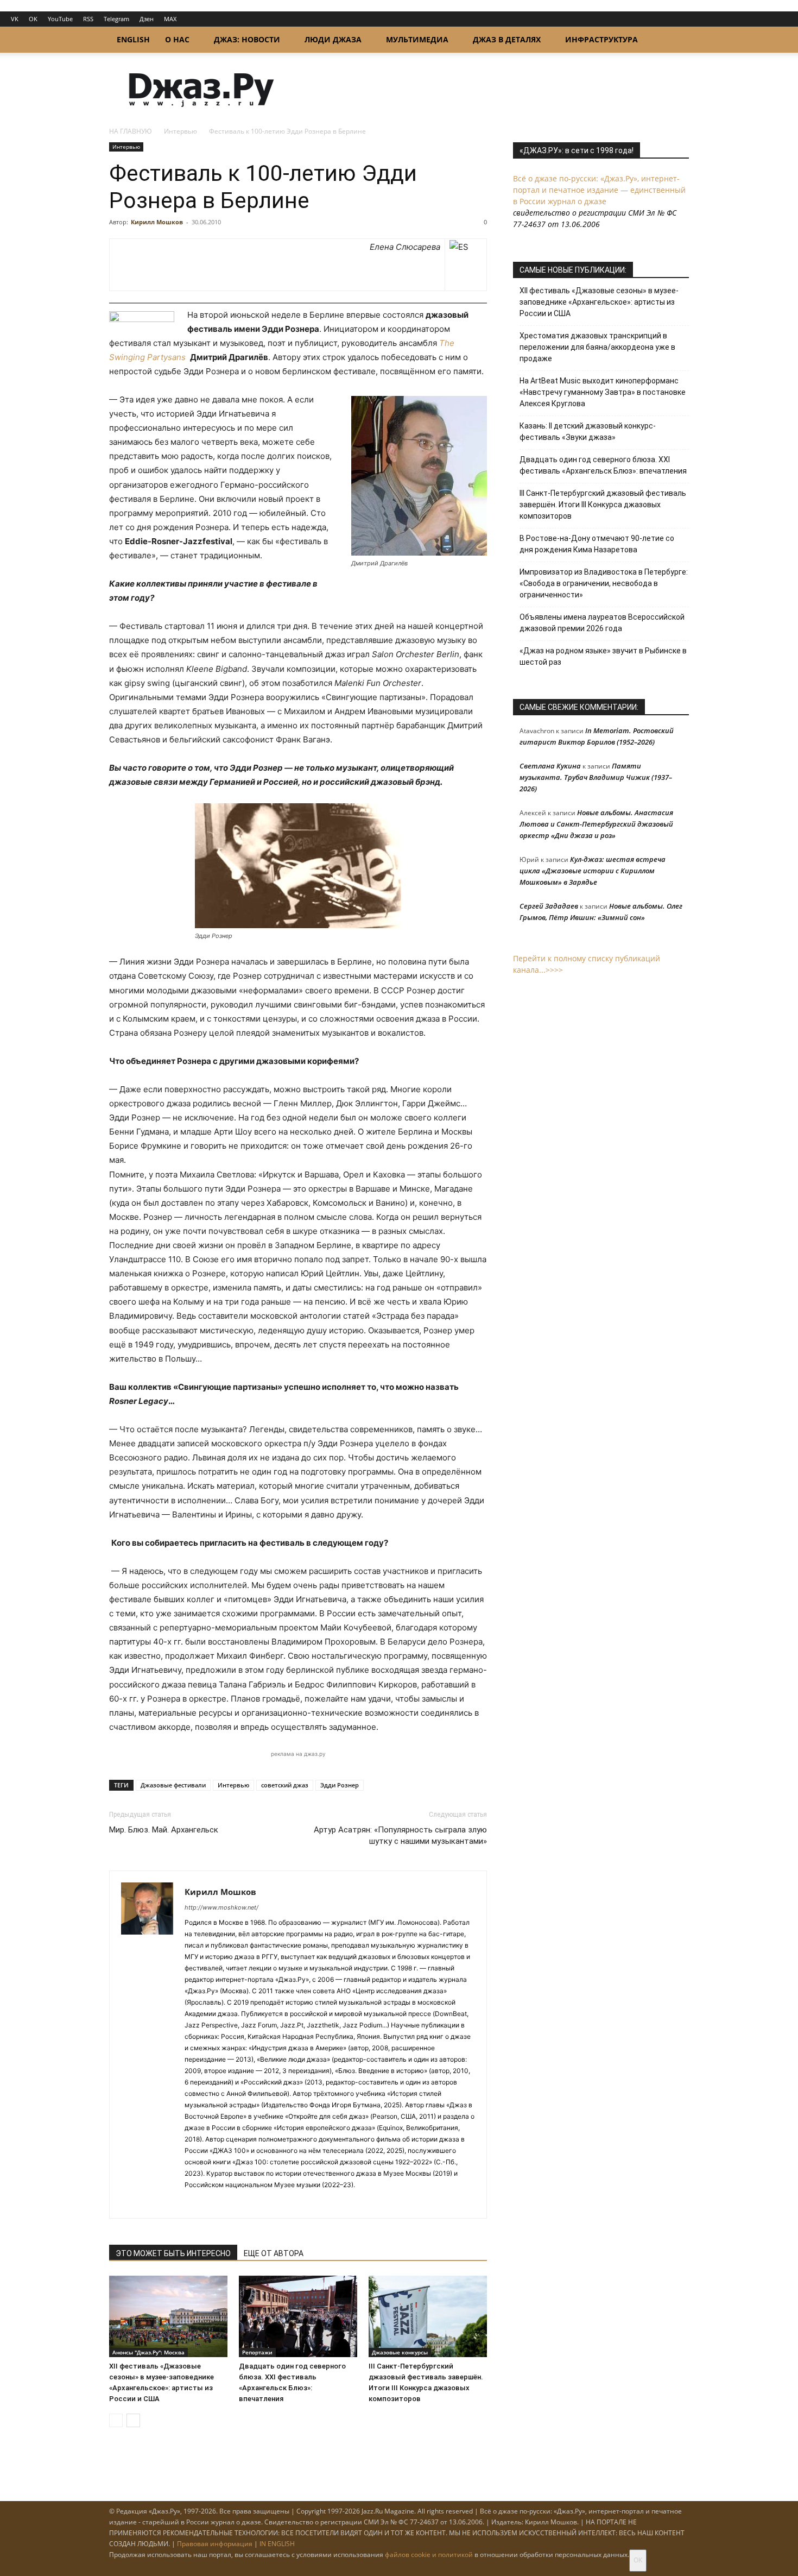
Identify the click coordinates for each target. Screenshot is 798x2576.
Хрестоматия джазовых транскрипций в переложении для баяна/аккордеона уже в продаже (597, 347)
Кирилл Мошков (157, 222)
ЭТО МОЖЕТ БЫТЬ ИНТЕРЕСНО (173, 2253)
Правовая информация (215, 2544)
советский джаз (285, 1785)
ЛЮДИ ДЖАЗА (333, 39)
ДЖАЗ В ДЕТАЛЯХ (507, 39)
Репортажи (257, 2352)
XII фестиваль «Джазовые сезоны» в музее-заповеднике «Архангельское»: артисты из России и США (599, 302)
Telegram (116, 19)
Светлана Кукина (550, 766)
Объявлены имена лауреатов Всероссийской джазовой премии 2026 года (602, 623)
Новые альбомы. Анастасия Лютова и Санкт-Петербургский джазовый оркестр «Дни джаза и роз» (596, 824)
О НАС (177, 39)
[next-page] (133, 2420)
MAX (170, 19)
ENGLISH (133, 39)
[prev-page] (116, 2420)
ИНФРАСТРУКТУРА (601, 39)
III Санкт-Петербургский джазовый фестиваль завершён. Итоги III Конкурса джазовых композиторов (603, 505)
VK (15, 19)
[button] (676, 40)
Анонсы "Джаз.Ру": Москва (148, 2352)
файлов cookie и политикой (429, 2555)
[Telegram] (194, 2203)
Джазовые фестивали (173, 1785)
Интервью (180, 131)
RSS (88, 19)
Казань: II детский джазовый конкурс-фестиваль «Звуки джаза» (588, 432)
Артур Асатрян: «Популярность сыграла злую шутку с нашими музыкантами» (400, 1835)
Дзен (147, 19)
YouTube (60, 19)
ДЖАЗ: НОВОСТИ (247, 39)
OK (33, 19)
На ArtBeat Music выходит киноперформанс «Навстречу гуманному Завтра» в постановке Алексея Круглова (603, 392)
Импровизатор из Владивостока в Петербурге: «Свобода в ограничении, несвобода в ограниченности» (604, 583)
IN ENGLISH (277, 2544)
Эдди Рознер (340, 1785)
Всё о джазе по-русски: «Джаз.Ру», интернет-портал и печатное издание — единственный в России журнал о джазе (599, 190)
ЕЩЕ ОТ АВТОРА (274, 2253)
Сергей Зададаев (549, 906)
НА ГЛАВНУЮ (131, 131)
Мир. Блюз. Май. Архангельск (164, 1830)
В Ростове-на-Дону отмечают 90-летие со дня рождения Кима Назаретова (597, 544)
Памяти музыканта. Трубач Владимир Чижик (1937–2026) (596, 777)
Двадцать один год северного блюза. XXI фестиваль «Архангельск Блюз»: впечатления (603, 465)
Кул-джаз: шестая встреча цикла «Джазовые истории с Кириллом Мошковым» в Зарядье (593, 871)
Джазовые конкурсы (400, 2352)
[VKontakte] (213, 2203)
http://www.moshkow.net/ (221, 1907)
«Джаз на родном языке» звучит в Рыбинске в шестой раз (603, 656)
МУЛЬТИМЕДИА (417, 39)
